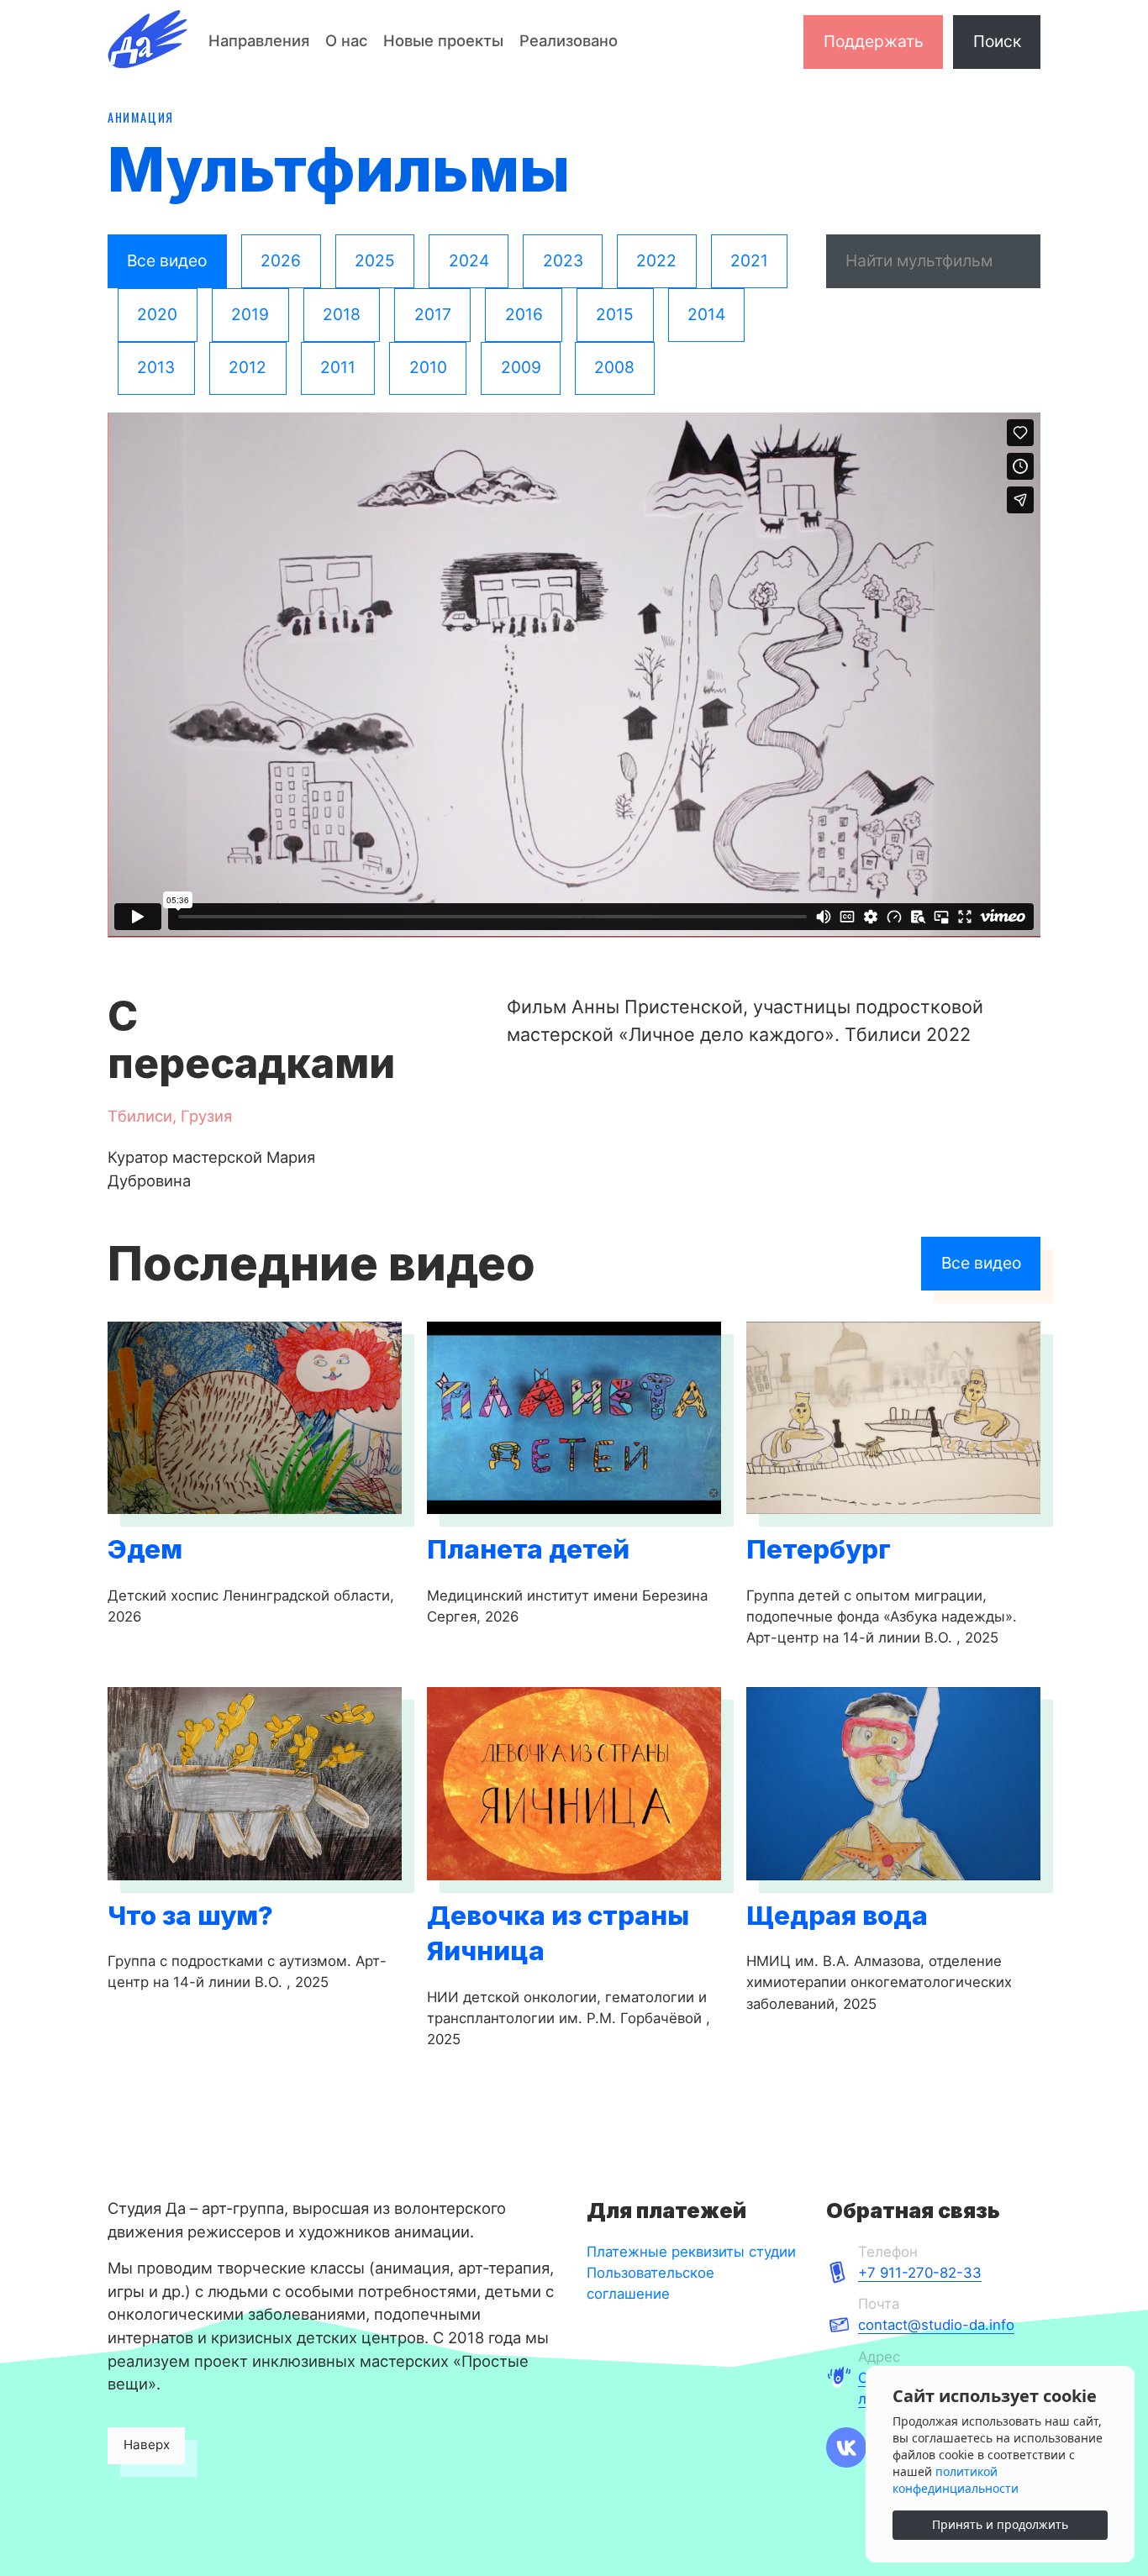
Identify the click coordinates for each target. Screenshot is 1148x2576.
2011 (338, 367)
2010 (428, 367)
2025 (375, 260)
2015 (615, 314)
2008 (614, 367)
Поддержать (874, 41)
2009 (521, 367)
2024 (469, 260)
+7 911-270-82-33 (920, 2273)
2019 (250, 314)
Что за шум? (190, 1916)
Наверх (147, 2445)
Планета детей (528, 1549)
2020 (157, 314)
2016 (524, 314)
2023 (563, 260)
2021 (749, 260)
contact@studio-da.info (936, 2325)
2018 (342, 314)
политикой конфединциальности (956, 2480)
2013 (156, 367)
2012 (248, 367)
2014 (706, 314)
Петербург (819, 1549)
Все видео (167, 260)
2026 (281, 260)
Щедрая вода (837, 1916)
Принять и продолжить (1000, 2524)
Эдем (145, 1549)
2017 (433, 314)
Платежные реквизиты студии (691, 2252)
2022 (656, 260)
